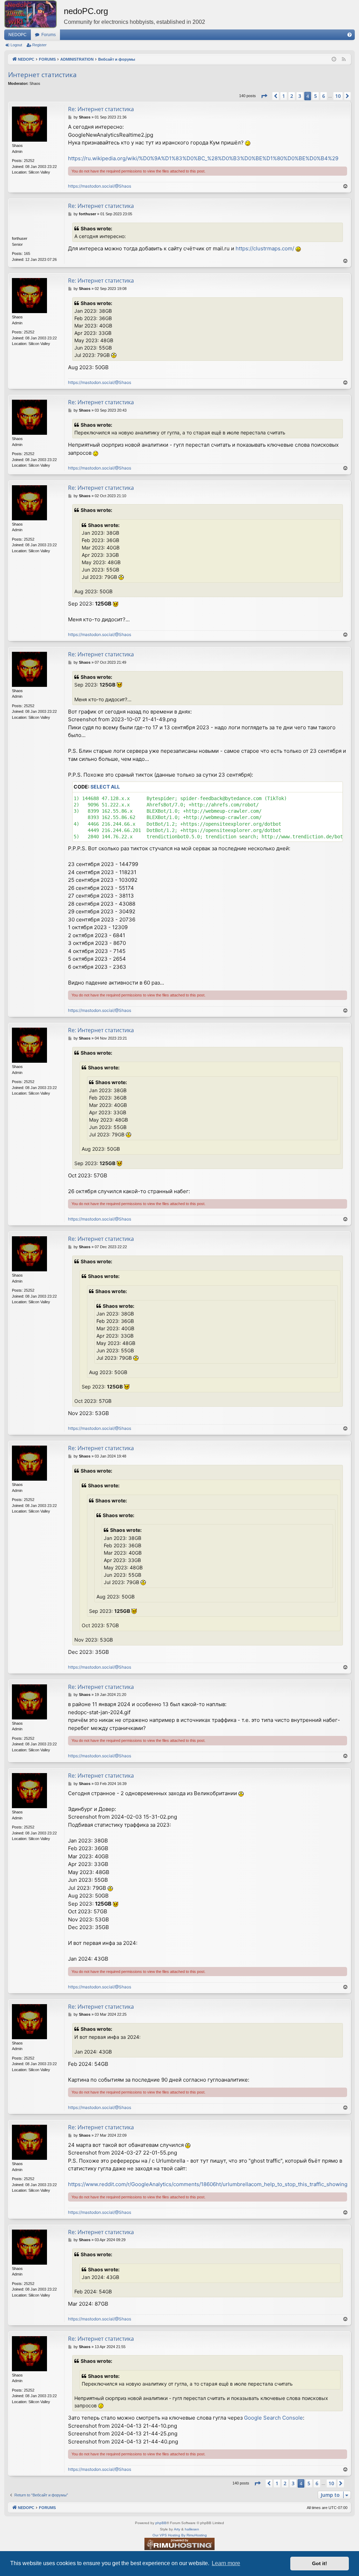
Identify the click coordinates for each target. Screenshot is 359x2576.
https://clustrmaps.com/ (265, 248)
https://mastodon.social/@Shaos (100, 186)
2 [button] (292, 96)
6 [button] (324, 96)
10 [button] (338, 96)
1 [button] (284, 96)
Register (39, 45)
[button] (264, 96)
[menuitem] (350, 35)
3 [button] (300, 96)
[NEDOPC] (34, 14)
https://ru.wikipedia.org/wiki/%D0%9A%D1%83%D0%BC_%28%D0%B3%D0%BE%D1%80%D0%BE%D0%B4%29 (203, 158)
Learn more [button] (226, 2563)
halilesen (192, 2529)
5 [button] (316, 96)
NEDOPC (18, 35)
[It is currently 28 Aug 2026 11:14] (334, 59)
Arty (177, 2529)
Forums (49, 35)
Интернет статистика (42, 75)
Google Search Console (273, 2418)
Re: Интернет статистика (101, 109)
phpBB (161, 2523)
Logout (16, 45)
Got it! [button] (320, 2563)
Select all (105, 787)
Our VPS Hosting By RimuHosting (180, 2535)
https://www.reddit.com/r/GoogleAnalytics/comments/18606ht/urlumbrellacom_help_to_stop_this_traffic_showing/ (209, 2184)
